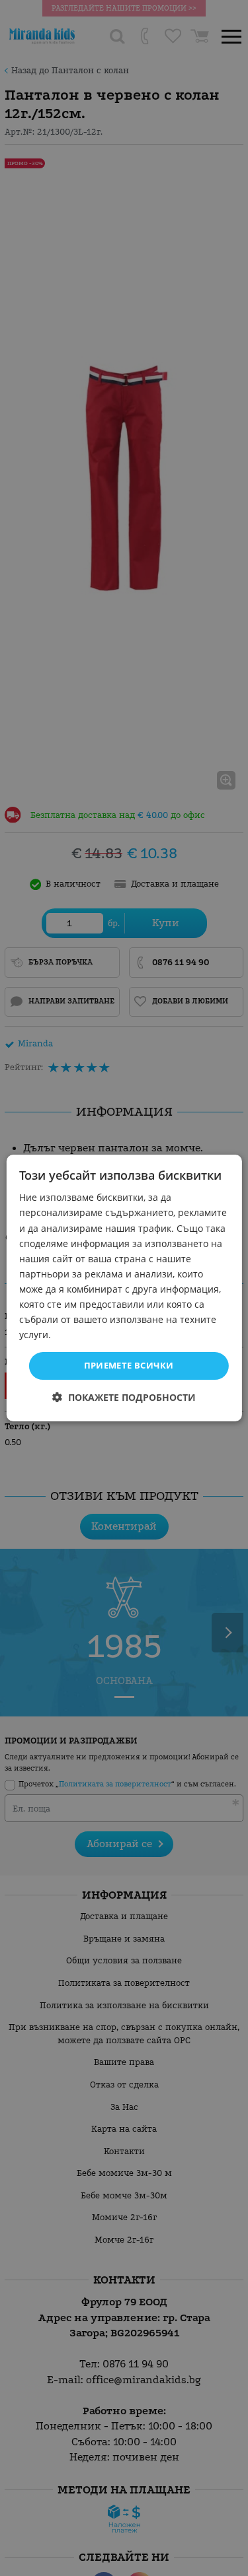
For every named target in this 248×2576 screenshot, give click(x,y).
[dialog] (124, 1288)
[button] (124, 1397)
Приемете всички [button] (129, 1365)
